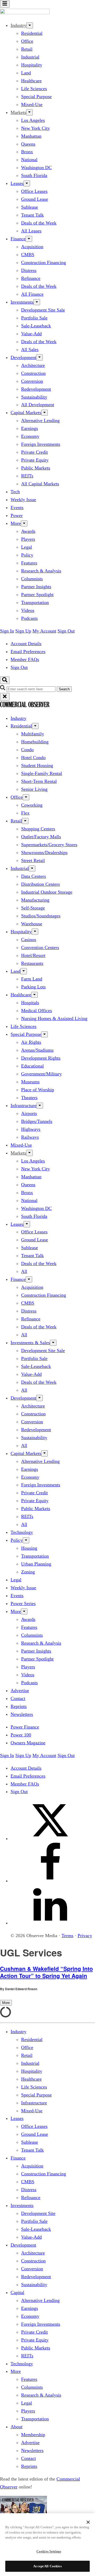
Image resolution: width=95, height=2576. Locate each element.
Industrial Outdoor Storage (47, 892)
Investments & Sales (30, 1343)
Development (23, 357)
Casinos (29, 940)
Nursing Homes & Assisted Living (54, 1018)
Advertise (20, 1691)
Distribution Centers (41, 884)
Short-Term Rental (39, 781)
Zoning (28, 1572)
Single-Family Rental (42, 773)
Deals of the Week (39, 223)
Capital (17, 2292)
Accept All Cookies (47, 2566)
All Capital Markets (40, 484)
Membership (33, 2435)
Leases (17, 183)
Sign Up (23, 631)
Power (17, 515)
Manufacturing (35, 900)
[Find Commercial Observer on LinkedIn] (50, 1923)
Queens (28, 144)
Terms (67, 1936)
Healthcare (31, 81)
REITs (27, 476)
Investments (22, 302)
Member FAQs (25, 659)
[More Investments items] (37, 302)
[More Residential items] (35, 726)
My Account (44, 631)
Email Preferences (28, 652)
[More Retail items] (25, 821)
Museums (30, 1082)
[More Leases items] (27, 183)
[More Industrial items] (32, 868)
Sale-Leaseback (36, 326)
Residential (32, 33)
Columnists (32, 579)
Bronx (27, 152)
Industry (18, 718)
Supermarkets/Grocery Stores (49, 845)
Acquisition (32, 247)
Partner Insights (36, 587)
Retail (27, 49)
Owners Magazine (28, 1743)
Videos (28, 610)
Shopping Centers (38, 829)
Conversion (32, 381)
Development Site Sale (43, 310)
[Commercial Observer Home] (25, 13)
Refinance (31, 278)
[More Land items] (24, 971)
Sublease (30, 207)
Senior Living (34, 789)
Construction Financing (44, 262)
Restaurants (32, 963)
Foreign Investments (41, 444)
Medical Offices (37, 1011)
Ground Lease (35, 199)
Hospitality (32, 65)
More (16, 523)
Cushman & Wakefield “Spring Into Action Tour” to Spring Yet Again (46, 1972)
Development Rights (41, 1058)
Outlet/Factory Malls (41, 837)
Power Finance (25, 1727)
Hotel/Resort (33, 955)
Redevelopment (36, 389)
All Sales (30, 349)
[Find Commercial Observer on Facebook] (50, 1881)
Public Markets (36, 468)
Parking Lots (33, 987)
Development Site (38, 2213)
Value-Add (31, 334)
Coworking (32, 805)
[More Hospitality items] (35, 932)
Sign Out (66, 631)
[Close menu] (5, 697)
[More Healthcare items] (34, 995)
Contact (18, 1698)
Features (29, 563)
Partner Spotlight (37, 595)
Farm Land (32, 979)
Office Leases (34, 191)
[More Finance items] (29, 239)
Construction (33, 373)
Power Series (23, 1603)
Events (17, 507)
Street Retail (33, 860)
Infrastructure (23, 1105)
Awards (28, 531)
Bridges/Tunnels (37, 1121)
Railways (30, 1137)
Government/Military (41, 1074)
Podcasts (29, 618)
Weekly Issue (23, 500)
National (29, 160)
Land (26, 73)
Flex (25, 813)
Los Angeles (33, 120)
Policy (27, 555)
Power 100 (21, 1735)
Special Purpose (36, 97)
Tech (15, 492)
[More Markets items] (29, 112)
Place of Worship (38, 1090)
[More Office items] (26, 797)
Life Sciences (34, 89)
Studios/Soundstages (41, 916)
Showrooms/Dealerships (44, 853)
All (24, 1271)
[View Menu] (5, 4)
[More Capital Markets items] (44, 413)
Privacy (85, 1936)
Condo (27, 750)
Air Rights (31, 1042)
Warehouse (32, 924)
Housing (29, 1548)
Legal (27, 547)
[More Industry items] (30, 25)
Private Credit (34, 452)
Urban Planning (36, 1564)
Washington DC (36, 167)
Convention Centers (40, 947)
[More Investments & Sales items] (53, 1343)
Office (27, 41)
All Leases (31, 231)
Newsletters (22, 1714)
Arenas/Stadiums (37, 1050)
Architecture (33, 365)
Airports (29, 1113)
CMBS (28, 255)
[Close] (88, 2522)
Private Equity (35, 460)
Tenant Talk (32, 215)
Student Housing (37, 765)
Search (64, 689)
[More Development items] (39, 357)
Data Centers (34, 876)
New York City (35, 128)
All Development (38, 405)
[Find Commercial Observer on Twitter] (50, 1838)
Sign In (7, 631)
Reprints (19, 1706)
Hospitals (30, 1003)
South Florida (34, 175)
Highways (31, 1129)
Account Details (26, 644)
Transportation (35, 602)
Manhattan (31, 136)
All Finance (32, 294)
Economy (30, 436)
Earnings (30, 428)
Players (28, 539)
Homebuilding (35, 742)
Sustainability (34, 397)
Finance (18, 239)
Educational (32, 1066)
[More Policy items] (26, 1540)
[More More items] (24, 523)
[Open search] (5, 680)
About (16, 2427)
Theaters (29, 1098)
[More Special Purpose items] (44, 1034)
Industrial (30, 57)
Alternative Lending (40, 420)
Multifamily (33, 734)
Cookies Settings (49, 2551)
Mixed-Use (32, 104)
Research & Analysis (41, 571)
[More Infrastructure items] (40, 1106)
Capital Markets (26, 413)
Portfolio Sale (34, 318)
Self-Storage (33, 908)
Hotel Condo (33, 758)
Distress (29, 270)
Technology (22, 1532)
